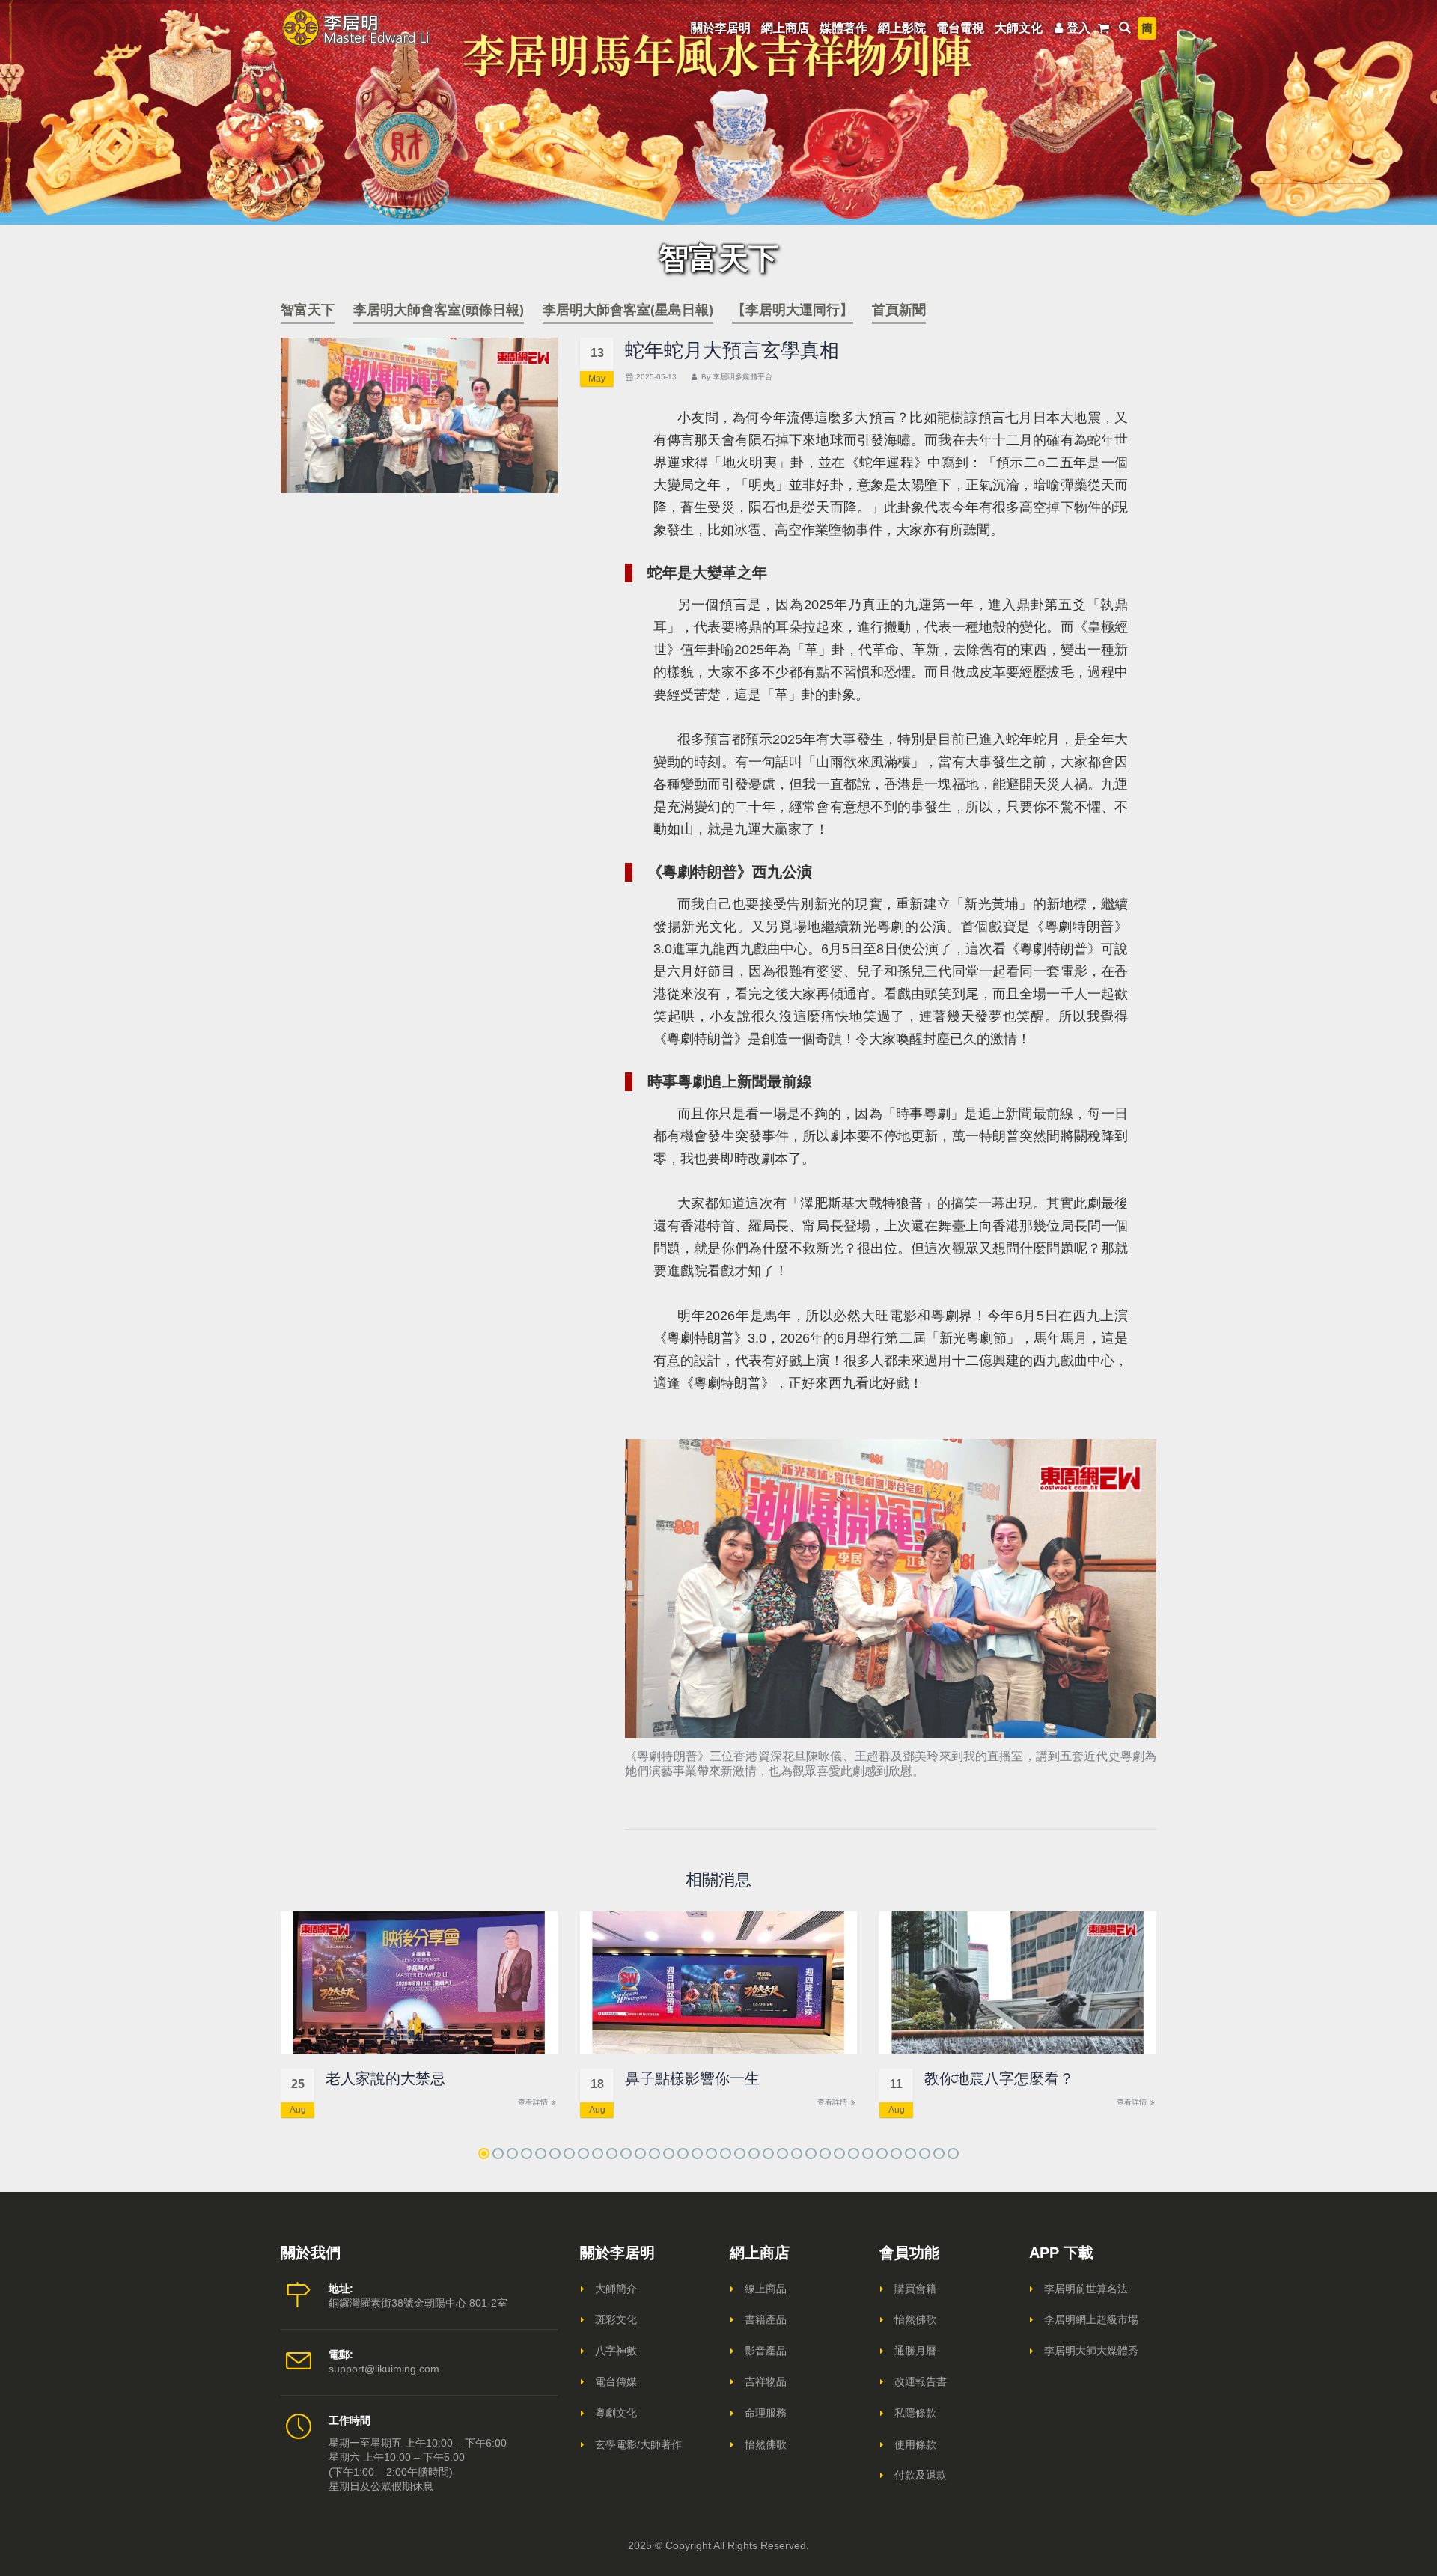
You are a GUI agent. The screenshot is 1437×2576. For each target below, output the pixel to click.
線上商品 (766, 2289)
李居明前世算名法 (1086, 2289)
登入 (1078, 28)
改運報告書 (921, 2381)
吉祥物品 (766, 2381)
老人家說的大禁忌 (385, 2078)
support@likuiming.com (384, 2369)
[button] (484, 2154)
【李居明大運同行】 (793, 310)
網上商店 (785, 28)
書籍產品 (766, 2319)
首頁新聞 (899, 310)
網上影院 (902, 28)
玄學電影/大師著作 (638, 2444)
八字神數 (616, 2351)
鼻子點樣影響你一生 (692, 2078)
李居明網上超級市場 (1091, 2319)
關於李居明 (721, 28)
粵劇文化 (616, 2413)
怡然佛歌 (766, 2444)
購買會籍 (915, 2289)
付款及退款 (921, 2475)
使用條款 (915, 2444)
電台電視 (960, 28)
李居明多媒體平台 (742, 377)
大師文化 (1019, 28)
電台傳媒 (616, 2381)
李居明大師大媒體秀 (1091, 2351)
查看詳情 (534, 2102)
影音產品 (766, 2351)
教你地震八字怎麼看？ (999, 2078)
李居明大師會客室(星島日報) (628, 310)
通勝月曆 (915, 2351)
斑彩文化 (616, 2319)
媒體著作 (843, 28)
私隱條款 (915, 2413)
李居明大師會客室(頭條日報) (439, 310)
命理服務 (766, 2413)
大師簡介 (616, 2289)
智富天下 (308, 310)
